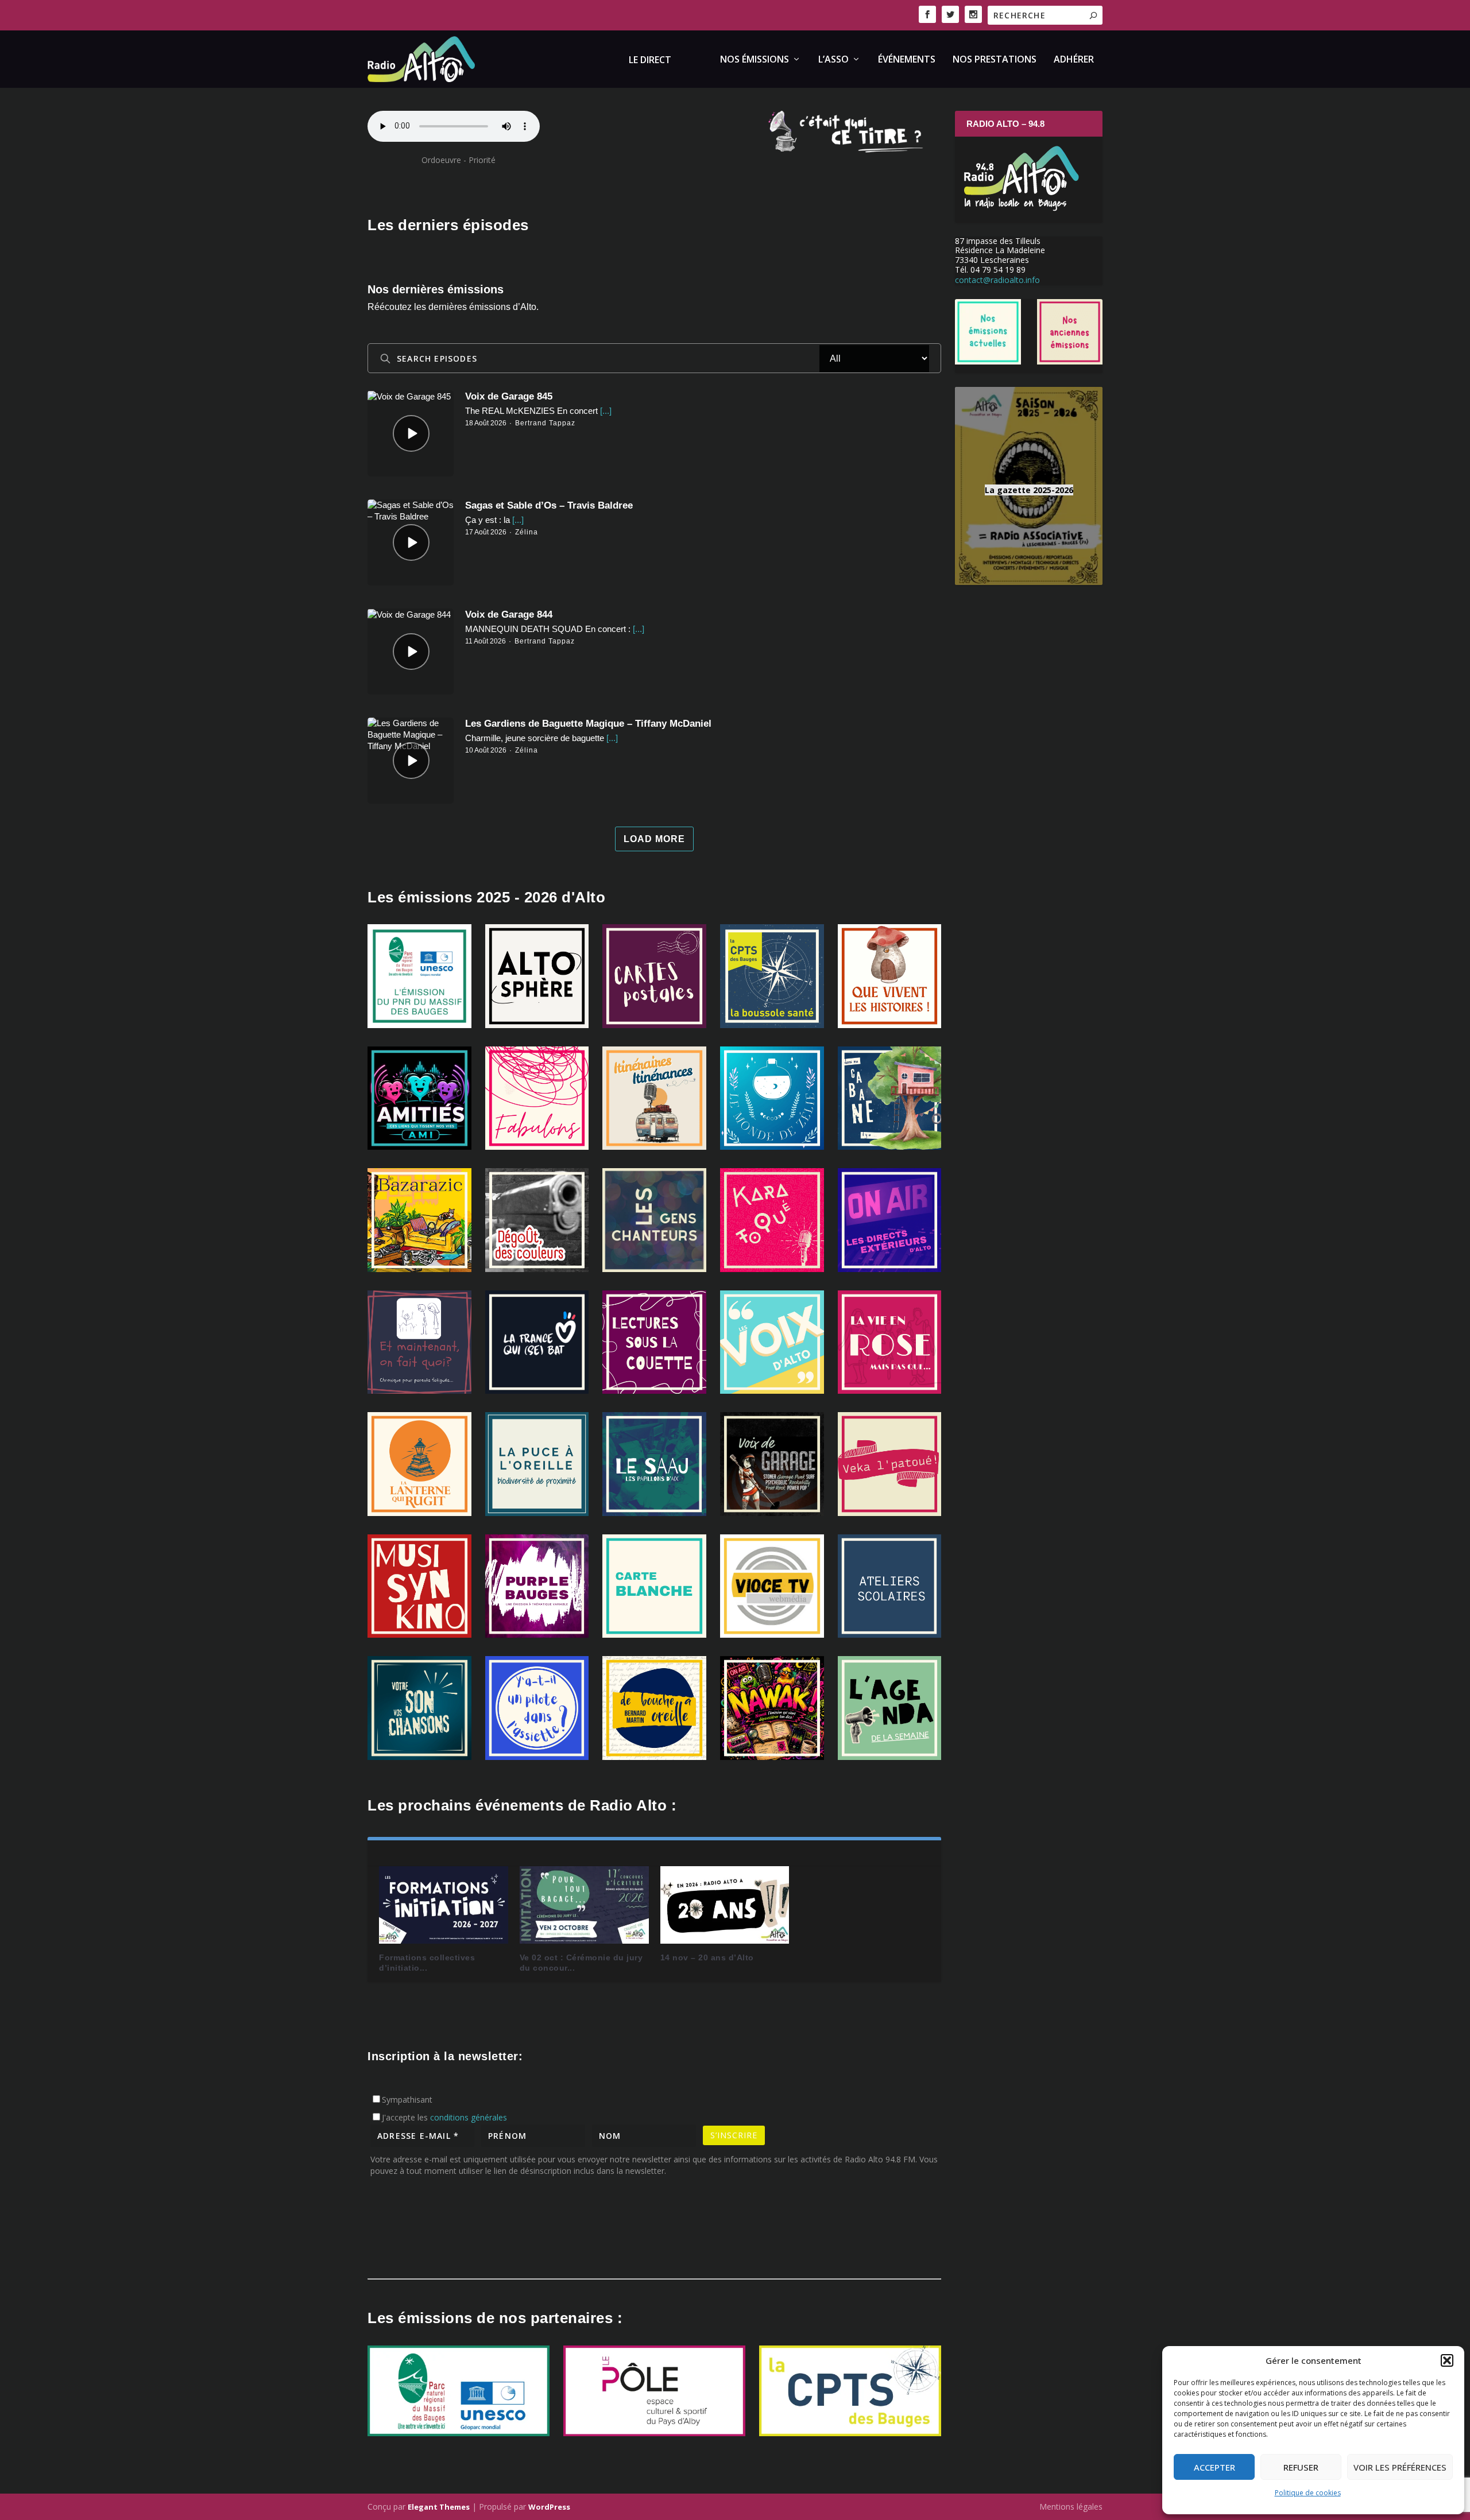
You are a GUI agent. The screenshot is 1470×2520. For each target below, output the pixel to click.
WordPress (549, 2507)
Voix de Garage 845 (509, 396)
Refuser (1301, 2467)
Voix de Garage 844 (509, 615)
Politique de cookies (1308, 2493)
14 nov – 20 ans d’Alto (707, 1957)
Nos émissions (755, 60)
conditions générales (469, 2117)
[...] (605, 411)
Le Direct (650, 61)
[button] (1447, 2360)
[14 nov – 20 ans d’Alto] (725, 1905)
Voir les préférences (1400, 2467)
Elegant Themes (439, 2507)
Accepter (1214, 2467)
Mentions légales (1071, 2507)
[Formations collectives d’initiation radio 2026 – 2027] (444, 1905)
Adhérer (1074, 60)
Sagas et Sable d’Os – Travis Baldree (549, 505)
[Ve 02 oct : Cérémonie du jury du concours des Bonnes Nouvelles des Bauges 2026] (584, 1905)
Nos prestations (995, 60)
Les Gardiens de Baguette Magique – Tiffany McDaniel (588, 724)
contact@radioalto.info (997, 280)
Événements (907, 60)
